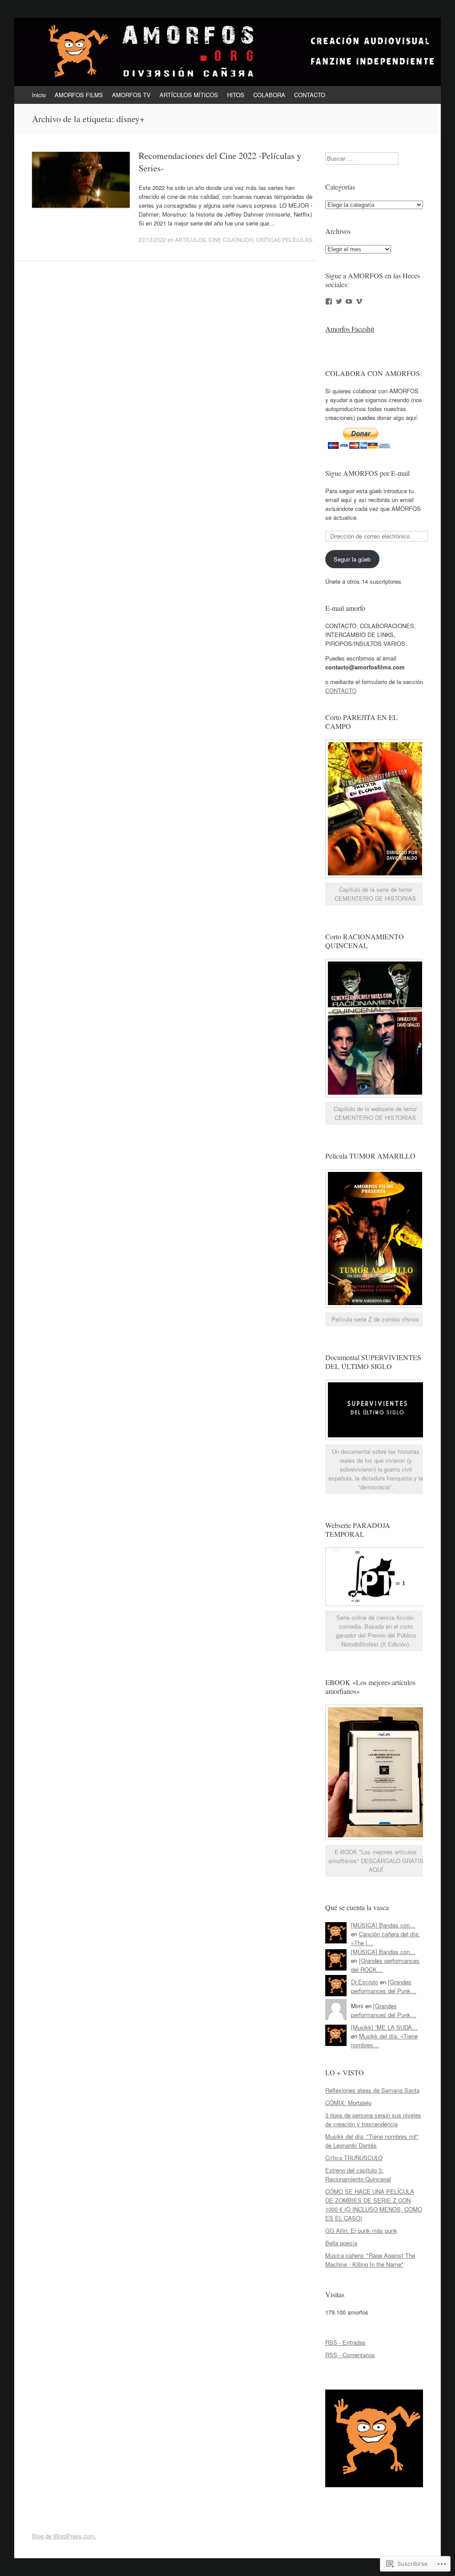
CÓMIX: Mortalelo (348, 2103)
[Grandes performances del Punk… (384, 1986)
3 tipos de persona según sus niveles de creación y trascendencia (373, 2119)
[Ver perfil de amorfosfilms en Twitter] (339, 301)
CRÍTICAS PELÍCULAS (284, 239)
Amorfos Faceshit (350, 329)
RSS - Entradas (345, 2342)
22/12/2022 (152, 239)
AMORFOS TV (131, 95)
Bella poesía (341, 2243)
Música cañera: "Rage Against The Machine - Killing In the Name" (370, 2260)
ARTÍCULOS (190, 239)
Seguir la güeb (352, 559)
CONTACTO (310, 95)
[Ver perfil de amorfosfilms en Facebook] (329, 301)
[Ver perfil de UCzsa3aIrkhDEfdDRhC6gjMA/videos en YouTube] (349, 301)
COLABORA (269, 95)
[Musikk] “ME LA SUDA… (384, 2027)
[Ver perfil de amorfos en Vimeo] (359, 301)
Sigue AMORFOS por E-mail (367, 473)
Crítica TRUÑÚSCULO (354, 2158)
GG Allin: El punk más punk (361, 2230)
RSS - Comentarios (350, 2355)
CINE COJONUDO (231, 239)
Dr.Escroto (365, 1982)
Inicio (39, 95)
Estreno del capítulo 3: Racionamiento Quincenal (358, 2174)
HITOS (236, 95)
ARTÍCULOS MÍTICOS (189, 95)
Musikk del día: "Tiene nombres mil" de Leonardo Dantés (372, 2141)
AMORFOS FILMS (79, 95)
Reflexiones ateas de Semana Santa (372, 2090)
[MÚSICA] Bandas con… (383, 1925)
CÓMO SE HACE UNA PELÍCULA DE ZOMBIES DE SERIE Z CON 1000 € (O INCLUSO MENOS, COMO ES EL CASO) (374, 2205)
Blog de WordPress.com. (64, 2536)
